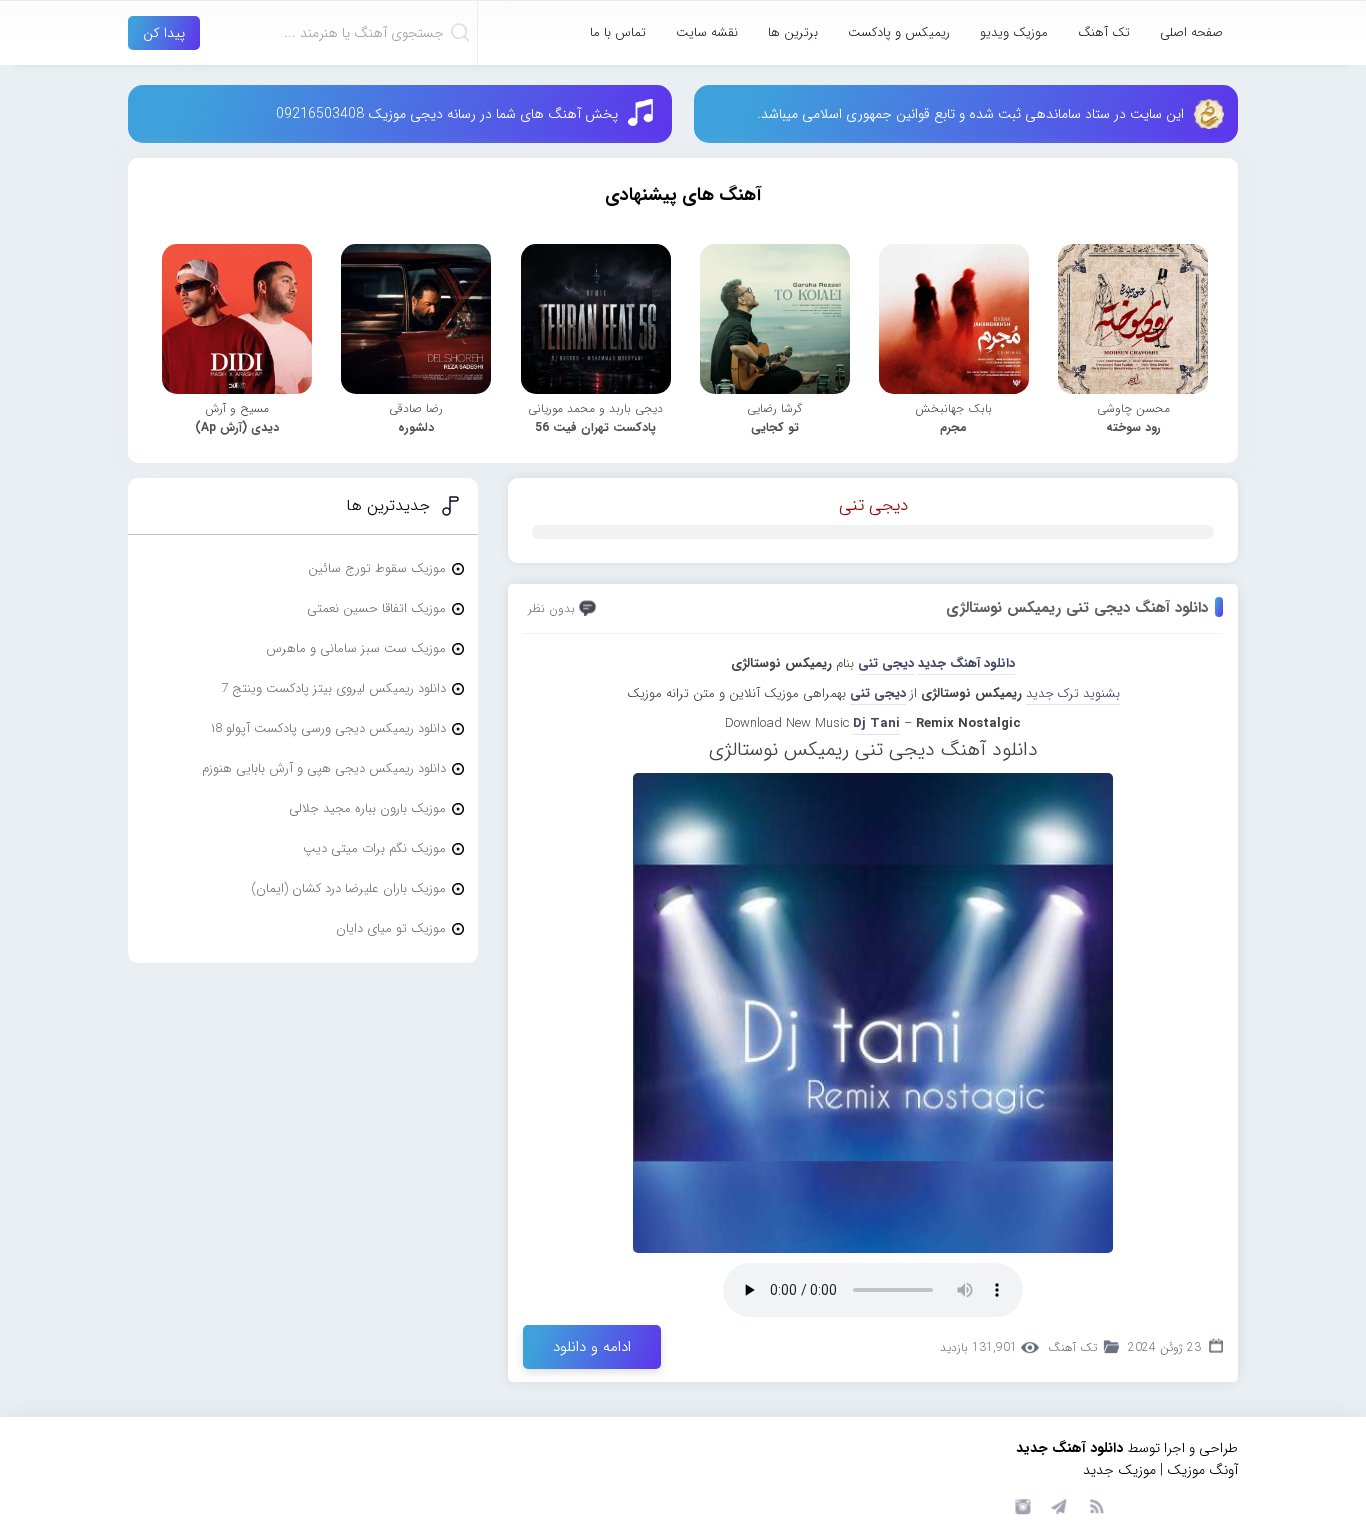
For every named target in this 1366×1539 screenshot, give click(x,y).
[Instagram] (1020, 1505)
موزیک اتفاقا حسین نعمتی (376, 608)
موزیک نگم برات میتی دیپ (374, 848)
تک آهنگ (1104, 32)
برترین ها (793, 32)
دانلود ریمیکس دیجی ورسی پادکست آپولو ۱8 (328, 728)
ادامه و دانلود (592, 1347)
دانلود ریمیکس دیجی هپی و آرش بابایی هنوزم (324, 768)
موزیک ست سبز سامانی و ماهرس (356, 648)
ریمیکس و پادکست (899, 32)
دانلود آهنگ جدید (966, 663)
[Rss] (1096, 1505)
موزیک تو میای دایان (391, 928)
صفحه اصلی (1191, 32)
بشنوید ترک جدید (1073, 693)
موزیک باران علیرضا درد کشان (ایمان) (348, 888)
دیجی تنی (873, 505)
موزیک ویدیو (1014, 32)
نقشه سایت (707, 32)
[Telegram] (1058, 1505)
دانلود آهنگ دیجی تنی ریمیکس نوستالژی (1077, 608)
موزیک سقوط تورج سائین (377, 568)
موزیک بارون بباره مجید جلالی (367, 808)
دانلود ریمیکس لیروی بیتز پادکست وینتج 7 (333, 688)
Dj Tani (876, 723)
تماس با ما (618, 32)
